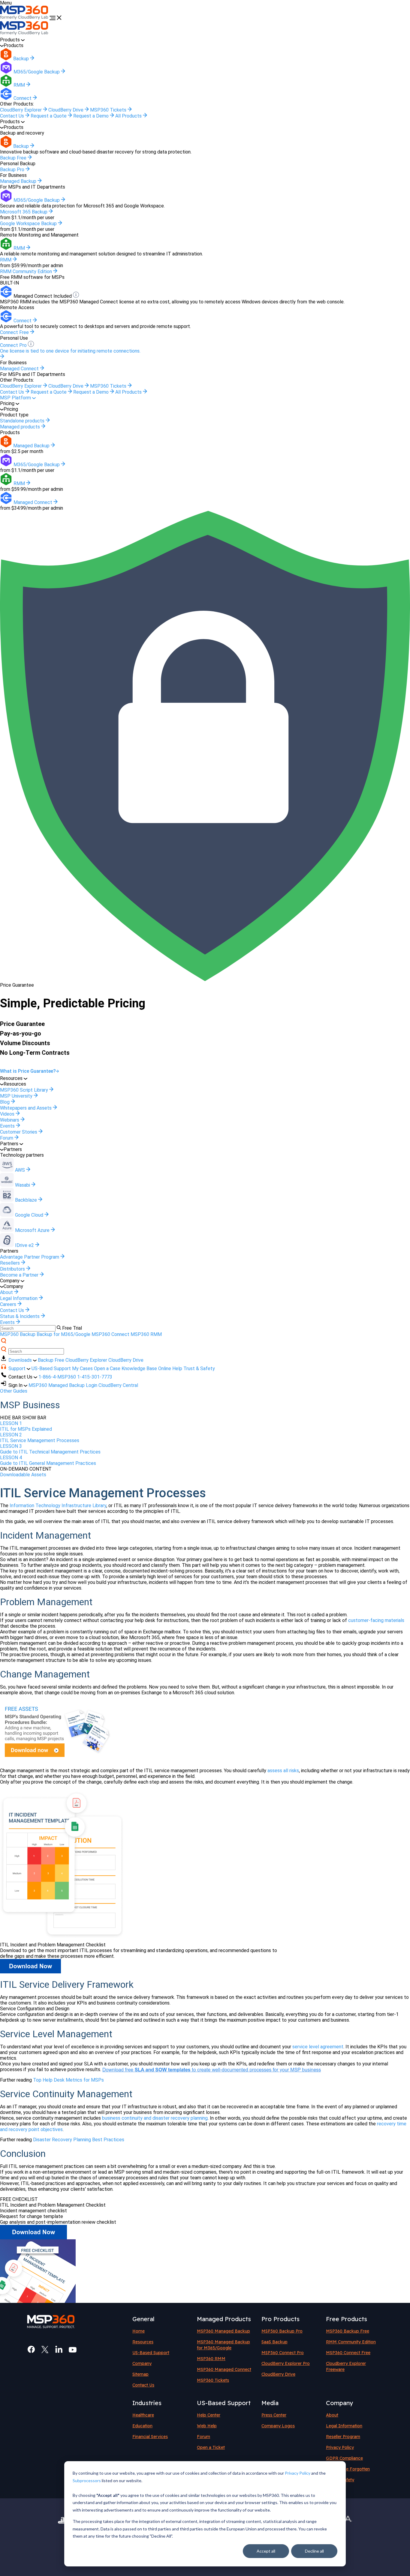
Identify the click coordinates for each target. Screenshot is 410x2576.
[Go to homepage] (25, 18)
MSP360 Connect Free (348, 2353)
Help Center (209, 2415)
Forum (203, 2437)
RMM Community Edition (351, 2342)
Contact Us (13, 116)
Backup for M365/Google (63, 1334)
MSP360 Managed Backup (223, 2331)
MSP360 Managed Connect (224, 2369)
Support (18, 1368)
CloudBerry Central (118, 1385)
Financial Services (150, 2437)
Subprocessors (87, 2481)
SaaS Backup (274, 2342)
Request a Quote (49, 116)
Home (139, 2331)
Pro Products (280, 2319)
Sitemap (140, 2374)
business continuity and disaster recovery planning (155, 2118)
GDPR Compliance (344, 2458)
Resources (143, 2342)
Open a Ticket (211, 2447)
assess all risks (283, 1771)
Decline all (314, 2551)
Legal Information (344, 2426)
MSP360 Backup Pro (282, 2331)
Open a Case (107, 1368)
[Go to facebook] (31, 2350)
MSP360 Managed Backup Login (63, 1385)
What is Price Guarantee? (28, 1071)
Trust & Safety (199, 1368)
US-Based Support (51, 1368)
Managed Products (224, 2319)
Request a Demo (92, 116)
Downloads (21, 1360)
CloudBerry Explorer (21, 110)
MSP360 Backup (18, 1334)
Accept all (266, 2551)
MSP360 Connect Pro (283, 2353)
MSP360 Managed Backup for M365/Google (223, 2345)
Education (142, 2426)
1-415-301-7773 (95, 1377)
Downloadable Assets (23, 1475)
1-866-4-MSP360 (57, 1377)
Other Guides (14, 1391)
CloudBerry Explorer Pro (286, 2363)
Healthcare (143, 2415)
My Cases (82, 1368)
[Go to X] (45, 2350)
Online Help (170, 1368)
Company (142, 2363)
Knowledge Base (139, 1368)
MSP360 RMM (146, 1334)
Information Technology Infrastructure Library (58, 1506)
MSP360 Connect (110, 1334)
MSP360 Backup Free (348, 2331)
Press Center (274, 2415)
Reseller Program (343, 2437)
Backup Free (51, 1360)
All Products (129, 116)
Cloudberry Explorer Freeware (346, 2366)
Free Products (347, 2319)
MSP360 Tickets (109, 110)
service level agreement (318, 2047)
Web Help (207, 2426)
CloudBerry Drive (66, 110)
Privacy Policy (298, 2473)
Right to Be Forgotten (348, 2469)
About (332, 2415)
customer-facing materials (376, 1620)
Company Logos (278, 2426)
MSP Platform (16, 398)
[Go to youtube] (73, 2350)
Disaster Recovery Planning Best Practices (79, 2140)
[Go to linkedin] (59, 2350)
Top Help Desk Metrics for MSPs (68, 2080)
